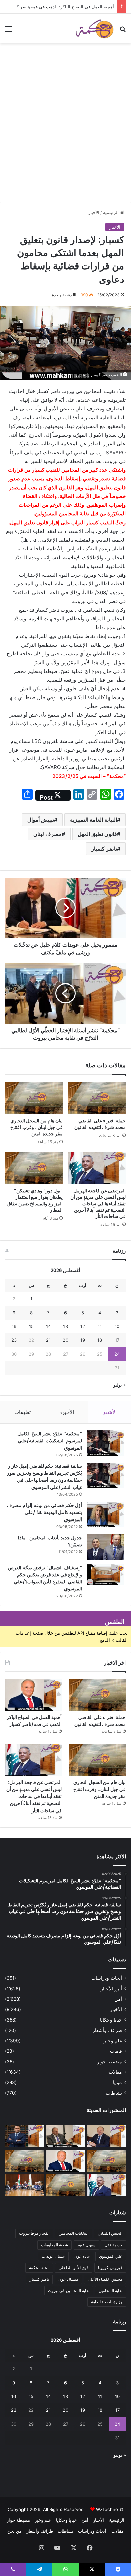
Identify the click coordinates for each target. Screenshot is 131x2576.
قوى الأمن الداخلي (74, 2268)
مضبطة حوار (110, 2062)
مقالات (115, 2072)
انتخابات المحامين (74, 2233)
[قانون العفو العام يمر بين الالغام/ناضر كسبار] (107, 2136)
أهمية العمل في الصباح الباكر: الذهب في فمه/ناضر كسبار (61, 7)
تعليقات (23, 1412)
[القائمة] (8, 31)
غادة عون (82, 2256)
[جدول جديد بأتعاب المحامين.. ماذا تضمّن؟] (105, 1547)
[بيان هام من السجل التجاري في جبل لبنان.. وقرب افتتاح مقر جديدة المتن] (34, 1098)
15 (31, 1326)
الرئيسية (112, 212)
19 (83, 1340)
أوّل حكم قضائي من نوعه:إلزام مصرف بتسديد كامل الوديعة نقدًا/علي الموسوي (45, 1512)
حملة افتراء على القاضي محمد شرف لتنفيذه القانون (100, 1124)
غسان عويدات (53, 2256)
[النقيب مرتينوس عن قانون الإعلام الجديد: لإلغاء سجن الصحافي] (24, 2185)
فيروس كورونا (110, 2268)
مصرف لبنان (48, 834)
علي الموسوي (111, 2256)
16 (14, 1326)
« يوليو (119, 1385)
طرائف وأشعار (107, 2030)
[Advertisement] (65, 133)
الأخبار (94, 212)
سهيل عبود (86, 2245)
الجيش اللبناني (110, 2233)
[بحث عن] (123, 31)
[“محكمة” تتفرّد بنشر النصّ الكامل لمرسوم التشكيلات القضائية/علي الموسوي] (105, 1443)
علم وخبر (113, 2041)
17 (117, 1340)
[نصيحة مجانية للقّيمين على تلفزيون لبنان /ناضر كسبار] (66, 2136)
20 (65, 1340)
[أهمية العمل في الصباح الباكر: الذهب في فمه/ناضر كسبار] (34, 1695)
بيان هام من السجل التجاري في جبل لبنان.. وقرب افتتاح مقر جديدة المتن (37, 1127)
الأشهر (110, 1412)
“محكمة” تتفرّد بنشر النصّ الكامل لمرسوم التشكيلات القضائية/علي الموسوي (50, 1441)
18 (100, 1340)
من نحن (15, 2531)
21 (48, 1340)
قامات (116, 2051)
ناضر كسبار (104, 849)
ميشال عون (68, 2279)
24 (117, 1354)
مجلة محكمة (39, 2268)
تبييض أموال (41, 820)
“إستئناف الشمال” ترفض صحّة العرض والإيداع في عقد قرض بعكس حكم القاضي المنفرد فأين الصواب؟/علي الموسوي (45, 1578)
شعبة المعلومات (54, 2245)
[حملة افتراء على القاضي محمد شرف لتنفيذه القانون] (97, 1098)
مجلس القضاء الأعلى (105, 2279)
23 (14, 1340)
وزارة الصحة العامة (107, 2302)
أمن (118, 1999)
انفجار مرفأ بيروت (34, 2233)
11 (100, 1326)
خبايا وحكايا (111, 2020)
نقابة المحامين (111, 2291)
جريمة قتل (114, 2245)
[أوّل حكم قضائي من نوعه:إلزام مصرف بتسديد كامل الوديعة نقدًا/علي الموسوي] (105, 1515)
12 (83, 1326)
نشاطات (114, 2093)
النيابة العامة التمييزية (93, 820)
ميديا (117, 2082)
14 (48, 1326)
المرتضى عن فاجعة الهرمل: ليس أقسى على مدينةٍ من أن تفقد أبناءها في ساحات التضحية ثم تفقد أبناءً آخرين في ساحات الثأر (98, 1204)
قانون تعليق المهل (97, 834)
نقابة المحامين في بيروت (69, 2291)
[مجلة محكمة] (94, 29)
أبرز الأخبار (111, 1989)
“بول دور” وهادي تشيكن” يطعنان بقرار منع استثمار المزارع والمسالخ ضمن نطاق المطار (35, 1200)
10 (117, 1326)
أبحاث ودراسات (107, 1978)
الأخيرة (67, 1412)
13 (65, 1326)
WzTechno (107, 2509)
